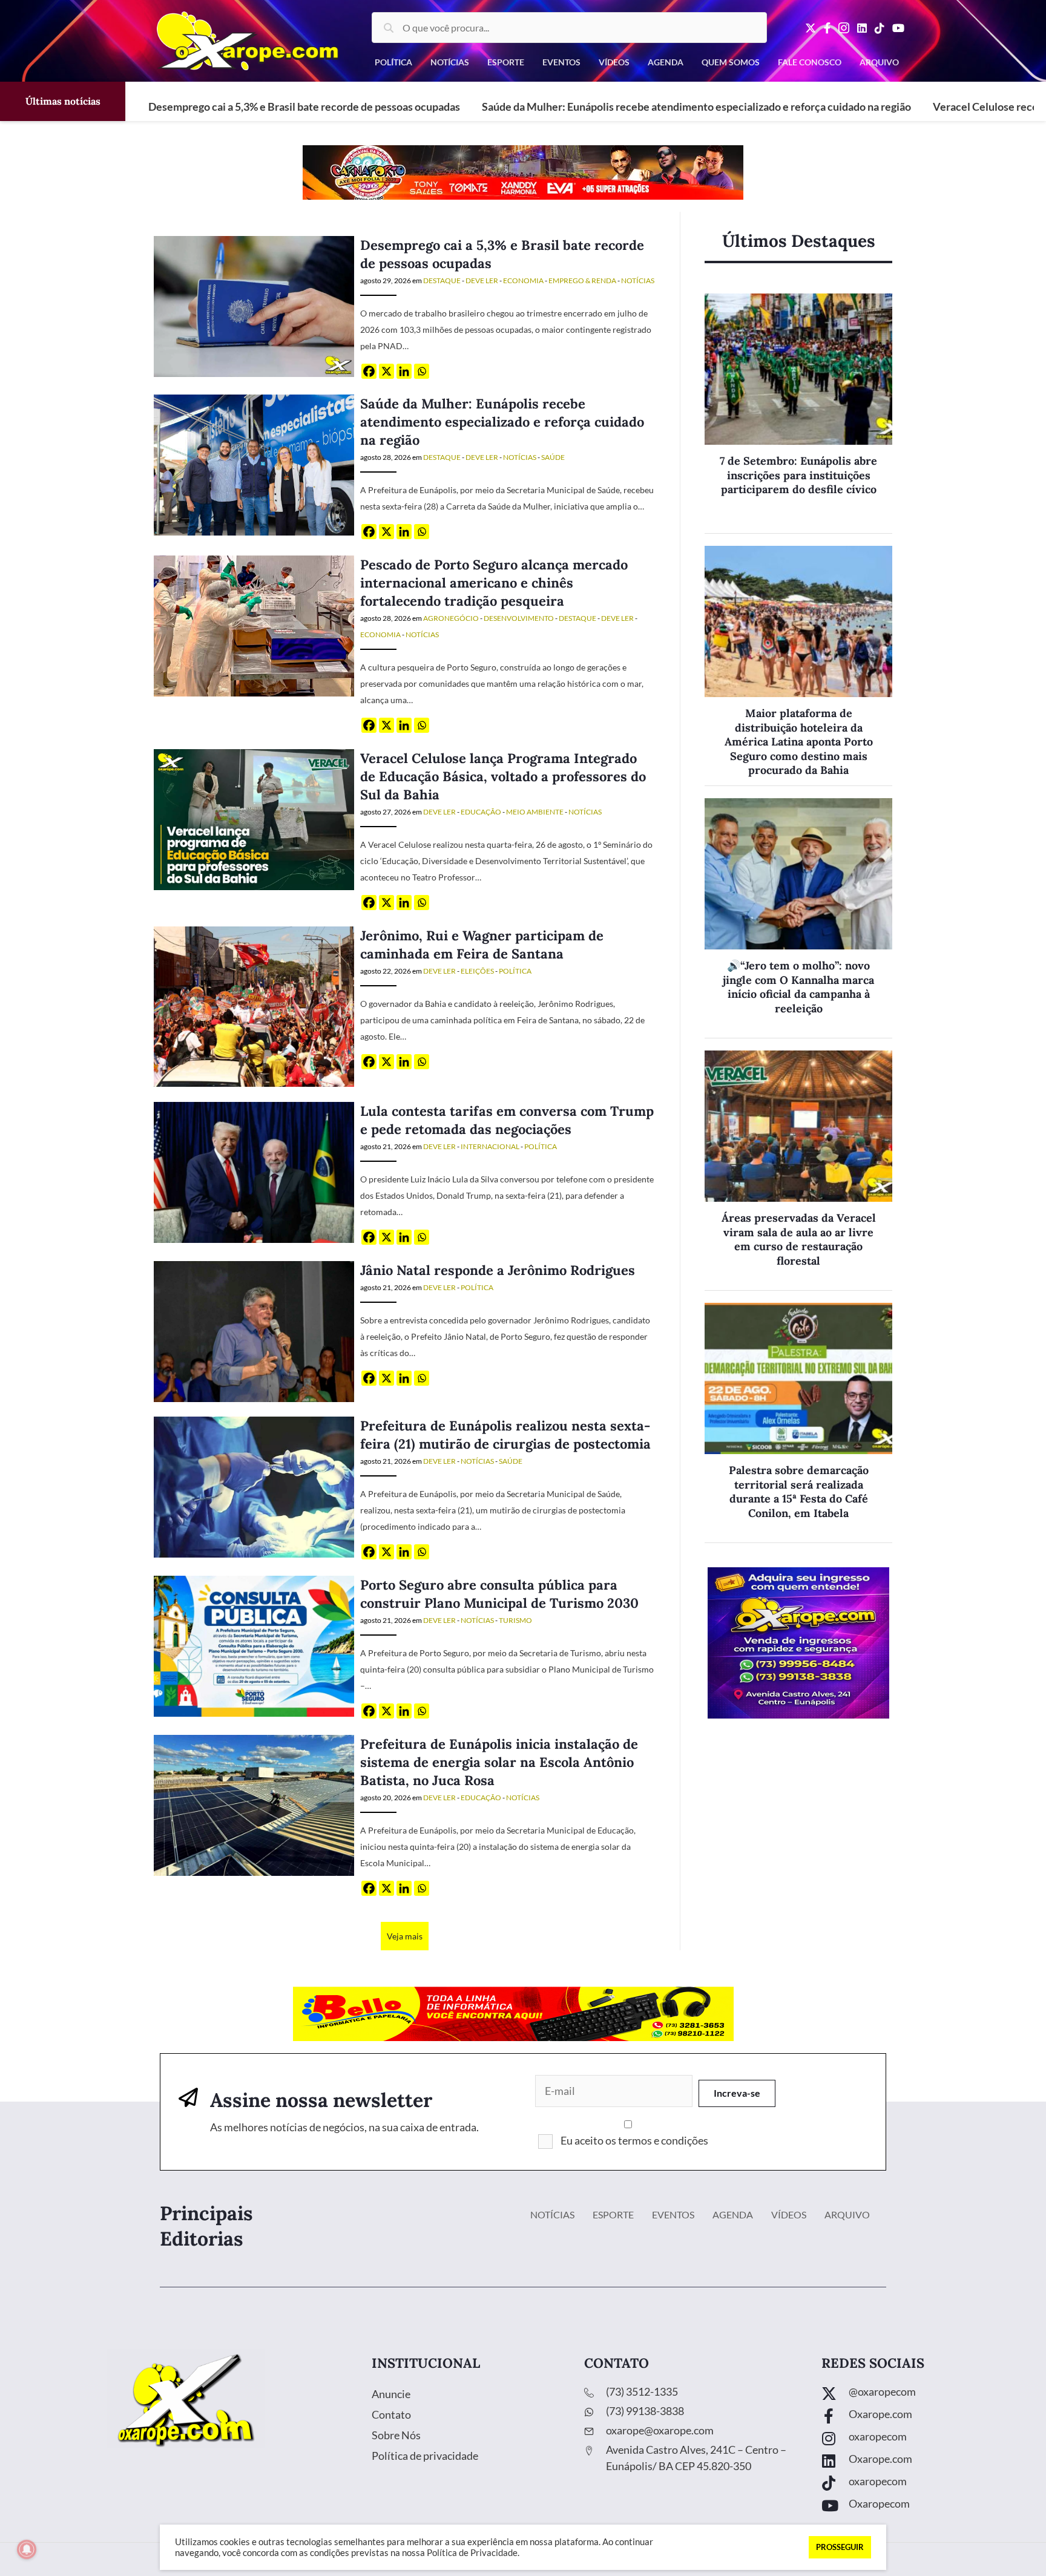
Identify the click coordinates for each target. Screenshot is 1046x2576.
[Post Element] (798, 414)
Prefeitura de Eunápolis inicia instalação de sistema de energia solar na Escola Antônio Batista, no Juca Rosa (499, 1762)
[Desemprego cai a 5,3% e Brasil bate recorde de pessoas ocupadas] (254, 305)
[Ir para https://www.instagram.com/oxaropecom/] (922, 2440)
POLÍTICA (515, 971)
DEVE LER (482, 280)
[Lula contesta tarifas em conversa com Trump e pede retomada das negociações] (254, 1171)
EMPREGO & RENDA (582, 280)
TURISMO (515, 1620)
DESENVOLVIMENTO (519, 618)
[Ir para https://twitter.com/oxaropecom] (922, 2395)
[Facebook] (369, 371)
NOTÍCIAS (638, 280)
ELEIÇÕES (477, 971)
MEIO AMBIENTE (535, 812)
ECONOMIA (523, 280)
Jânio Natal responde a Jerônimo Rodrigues (498, 1270)
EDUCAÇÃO (481, 812)
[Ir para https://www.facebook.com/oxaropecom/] (922, 2417)
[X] (386, 371)
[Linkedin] (404, 371)
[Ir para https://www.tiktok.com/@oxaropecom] (922, 2484)
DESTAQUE (442, 280)
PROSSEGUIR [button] (840, 2547)
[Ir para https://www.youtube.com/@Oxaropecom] (922, 2507)
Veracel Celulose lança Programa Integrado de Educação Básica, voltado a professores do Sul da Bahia (503, 776)
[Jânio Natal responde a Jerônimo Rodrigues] (254, 1330)
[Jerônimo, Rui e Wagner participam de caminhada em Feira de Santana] (254, 1005)
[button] (737, 2093)
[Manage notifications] (27, 2549)
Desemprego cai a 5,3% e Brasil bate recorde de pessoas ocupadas (304, 107)
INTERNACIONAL (490, 1146)
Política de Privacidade (472, 2553)
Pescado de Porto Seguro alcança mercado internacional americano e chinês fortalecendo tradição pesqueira (494, 583)
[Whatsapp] (422, 371)
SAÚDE (553, 457)
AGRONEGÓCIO (451, 618)
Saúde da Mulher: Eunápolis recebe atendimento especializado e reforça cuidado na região (696, 107)
